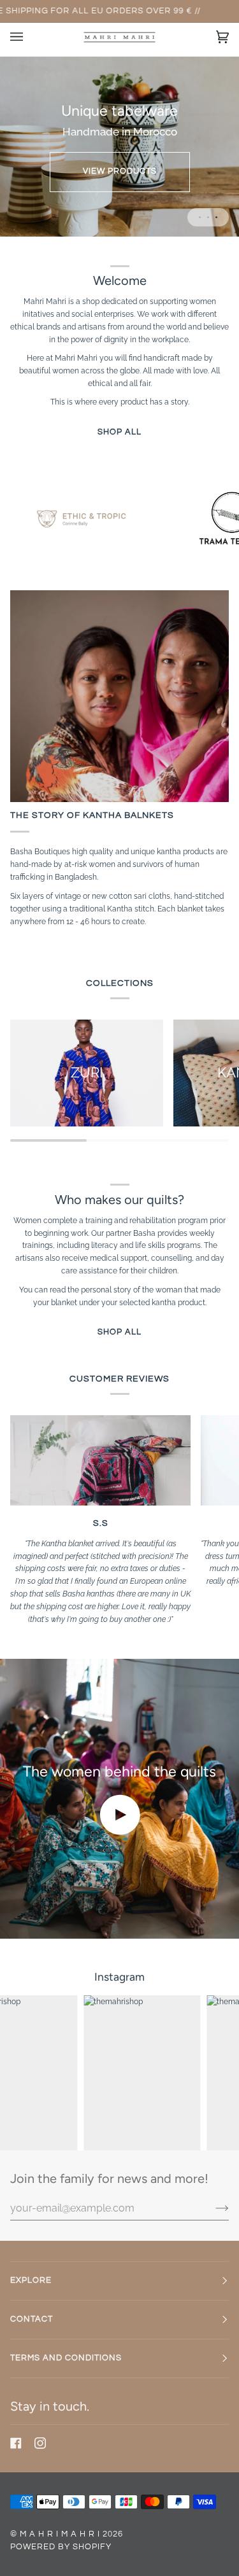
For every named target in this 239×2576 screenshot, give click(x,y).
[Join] (212, 2208)
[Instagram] (40, 2443)
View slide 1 (200, 217)
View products (120, 171)
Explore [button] (31, 2281)
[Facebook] (16, 2443)
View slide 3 (216, 217)
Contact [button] (32, 2319)
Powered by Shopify (61, 2547)
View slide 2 (208, 217)
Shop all (119, 432)
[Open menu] (29, 37)
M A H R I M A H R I (60, 2534)
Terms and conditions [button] (66, 2358)
